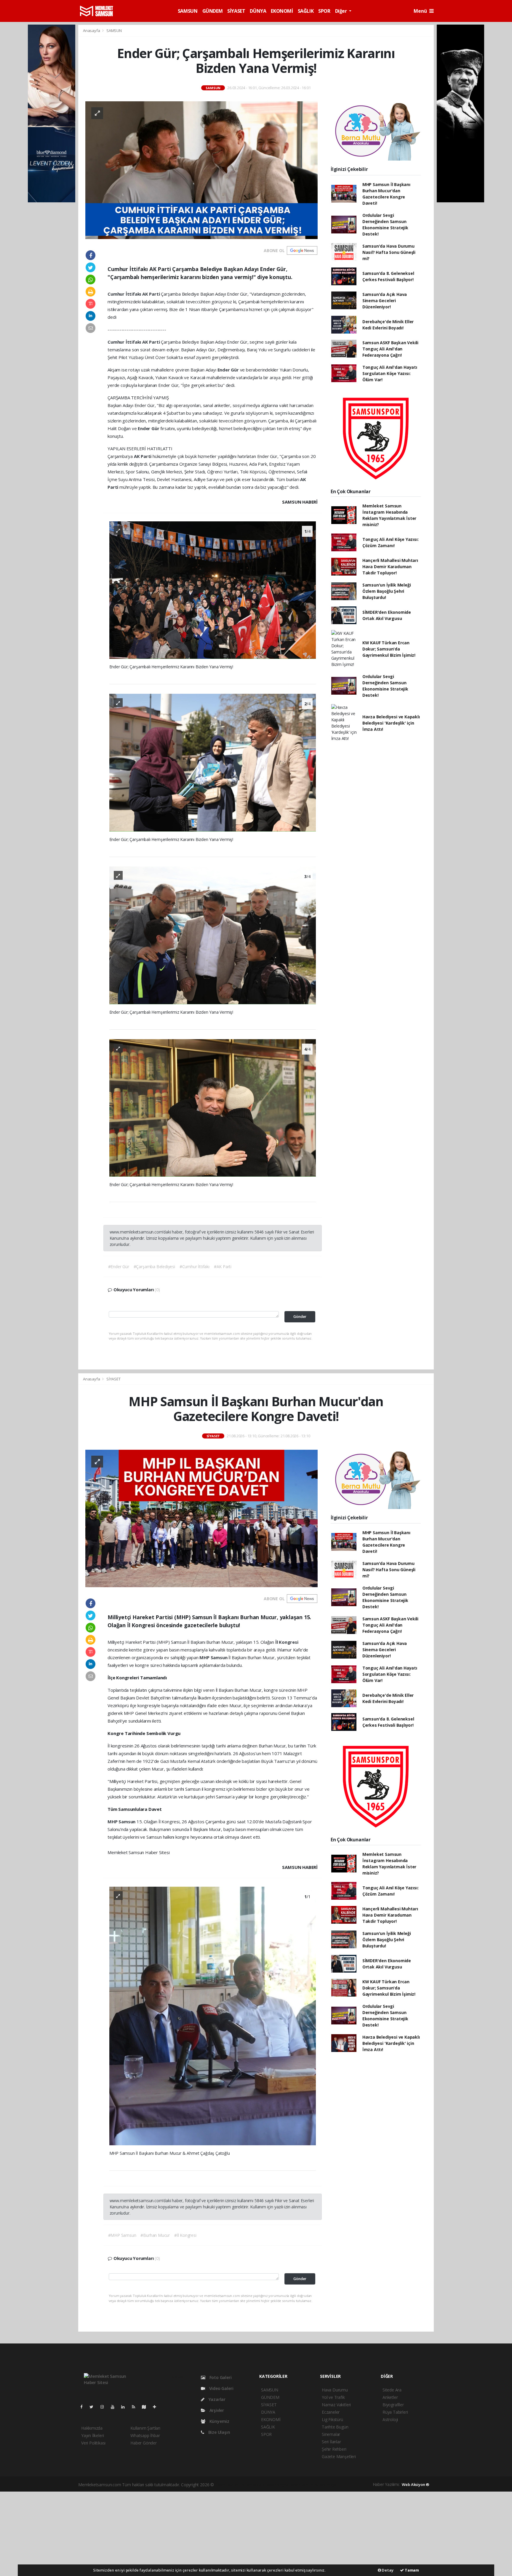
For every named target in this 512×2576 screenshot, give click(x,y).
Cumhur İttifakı (125, 294)
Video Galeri (221, 2388)
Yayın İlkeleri (92, 2435)
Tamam (411, 2570)
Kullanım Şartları (145, 2428)
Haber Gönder (144, 2443)
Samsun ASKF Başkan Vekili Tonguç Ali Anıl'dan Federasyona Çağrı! (390, 349)
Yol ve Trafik (333, 2397)
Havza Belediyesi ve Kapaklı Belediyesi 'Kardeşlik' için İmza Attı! (391, 723)
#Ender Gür (119, 1267)
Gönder (300, 1317)
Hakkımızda (92, 2428)
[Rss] (136, 2407)
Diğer (342, 11)
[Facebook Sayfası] (84, 2407)
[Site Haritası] (146, 2407)
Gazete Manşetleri (339, 2456)
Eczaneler (331, 2412)
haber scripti (277, 2485)
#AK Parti (223, 1267)
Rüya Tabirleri (395, 2412)
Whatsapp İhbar (145, 2435)
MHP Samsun (214, 1657)
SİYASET (236, 11)
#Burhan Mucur (155, 2235)
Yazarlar (216, 2399)
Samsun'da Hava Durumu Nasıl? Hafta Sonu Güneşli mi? (389, 252)
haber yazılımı (228, 2485)
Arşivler (216, 2410)
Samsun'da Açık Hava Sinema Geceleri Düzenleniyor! (385, 301)
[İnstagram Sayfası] (105, 2407)
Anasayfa (92, 31)
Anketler (390, 2397)
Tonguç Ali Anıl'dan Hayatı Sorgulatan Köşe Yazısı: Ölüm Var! (390, 373)
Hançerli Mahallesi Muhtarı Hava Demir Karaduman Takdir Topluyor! (390, 567)
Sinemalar (331, 2434)
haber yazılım (302, 2485)
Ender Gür (229, 370)
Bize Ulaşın (219, 2432)
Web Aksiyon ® (416, 2484)
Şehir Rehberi (334, 2449)
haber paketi (253, 2485)
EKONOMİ (282, 11)
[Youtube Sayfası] (115, 2407)
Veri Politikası (93, 2443)
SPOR (324, 11)
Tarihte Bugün (335, 2427)
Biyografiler (393, 2405)
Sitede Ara (392, 2390)
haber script (326, 2485)
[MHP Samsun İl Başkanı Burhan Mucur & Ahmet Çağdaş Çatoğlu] (213, 2015)
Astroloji (390, 2419)
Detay (387, 2570)
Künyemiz (219, 2421)
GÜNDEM (213, 11)
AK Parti (152, 294)
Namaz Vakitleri (336, 2405)
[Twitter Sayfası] (94, 2407)
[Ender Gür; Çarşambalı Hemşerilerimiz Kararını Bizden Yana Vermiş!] (201, 170)
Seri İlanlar (331, 2442)
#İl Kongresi (185, 2235)
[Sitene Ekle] (157, 2407)
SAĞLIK (306, 11)
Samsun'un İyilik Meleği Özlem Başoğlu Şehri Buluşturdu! (387, 591)
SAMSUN (188, 11)
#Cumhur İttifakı (195, 1267)
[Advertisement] (256, 2533)
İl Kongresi (287, 1642)
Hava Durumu (335, 2390)
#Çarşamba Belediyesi (154, 1267)
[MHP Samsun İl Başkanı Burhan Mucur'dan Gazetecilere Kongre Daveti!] (201, 1518)
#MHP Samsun (122, 2235)
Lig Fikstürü (332, 2419)
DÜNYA (258, 11)
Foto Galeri (220, 2377)
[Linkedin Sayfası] (125, 2407)
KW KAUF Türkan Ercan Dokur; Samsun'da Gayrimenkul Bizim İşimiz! (389, 649)
